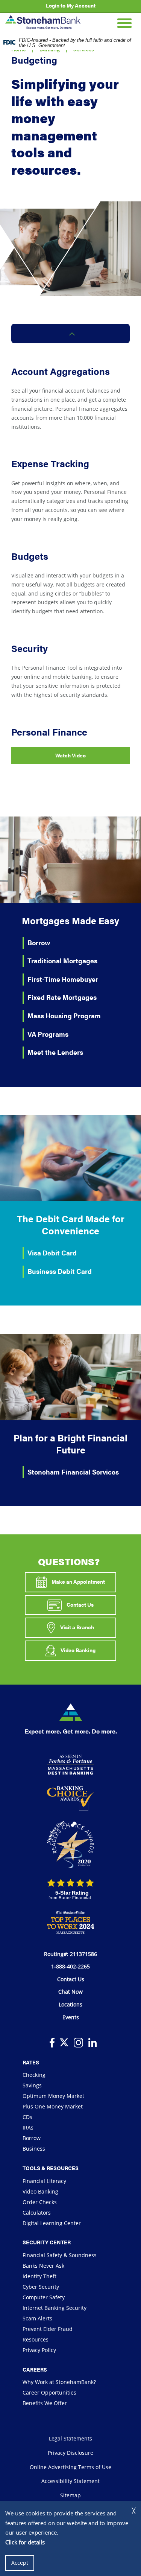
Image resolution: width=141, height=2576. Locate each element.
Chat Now (70, 1992)
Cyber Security (41, 2287)
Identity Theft (39, 2276)
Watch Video (70, 755)
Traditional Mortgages (62, 960)
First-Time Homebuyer (63, 979)
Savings (32, 2085)
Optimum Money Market (53, 2096)
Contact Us (80, 1604)
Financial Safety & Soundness (60, 2255)
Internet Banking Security (55, 2308)
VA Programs (48, 1034)
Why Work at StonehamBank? (59, 2382)
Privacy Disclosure (70, 2453)
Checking (34, 2075)
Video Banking (77, 1650)
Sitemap (70, 2495)
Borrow (39, 942)
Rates (31, 2062)
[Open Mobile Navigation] (124, 22)
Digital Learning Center (52, 2223)
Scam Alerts (37, 2318)
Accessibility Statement (70, 2481)
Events (71, 2017)
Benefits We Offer (45, 2403)
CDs (27, 2117)
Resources (36, 2339)
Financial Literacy (44, 2181)
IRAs (28, 2127)
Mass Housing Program (64, 1015)
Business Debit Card (60, 1271)
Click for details (25, 2542)
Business (34, 2149)
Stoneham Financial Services (73, 1472)
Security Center (47, 2242)
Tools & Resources (51, 2168)
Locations (70, 2004)
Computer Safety (44, 2297)
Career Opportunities (49, 2392)
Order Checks (40, 2202)
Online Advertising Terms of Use (70, 2467)
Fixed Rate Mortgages (62, 997)
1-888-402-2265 (70, 1966)
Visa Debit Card (52, 1253)
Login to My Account (71, 5)
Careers (35, 2369)
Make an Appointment (78, 1581)
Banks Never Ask (43, 2266)
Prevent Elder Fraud (48, 2329)
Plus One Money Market (53, 2106)
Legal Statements (70, 2438)
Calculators (37, 2213)
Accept (20, 2563)
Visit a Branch (77, 1627)
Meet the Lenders (55, 1052)
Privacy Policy (39, 2350)
